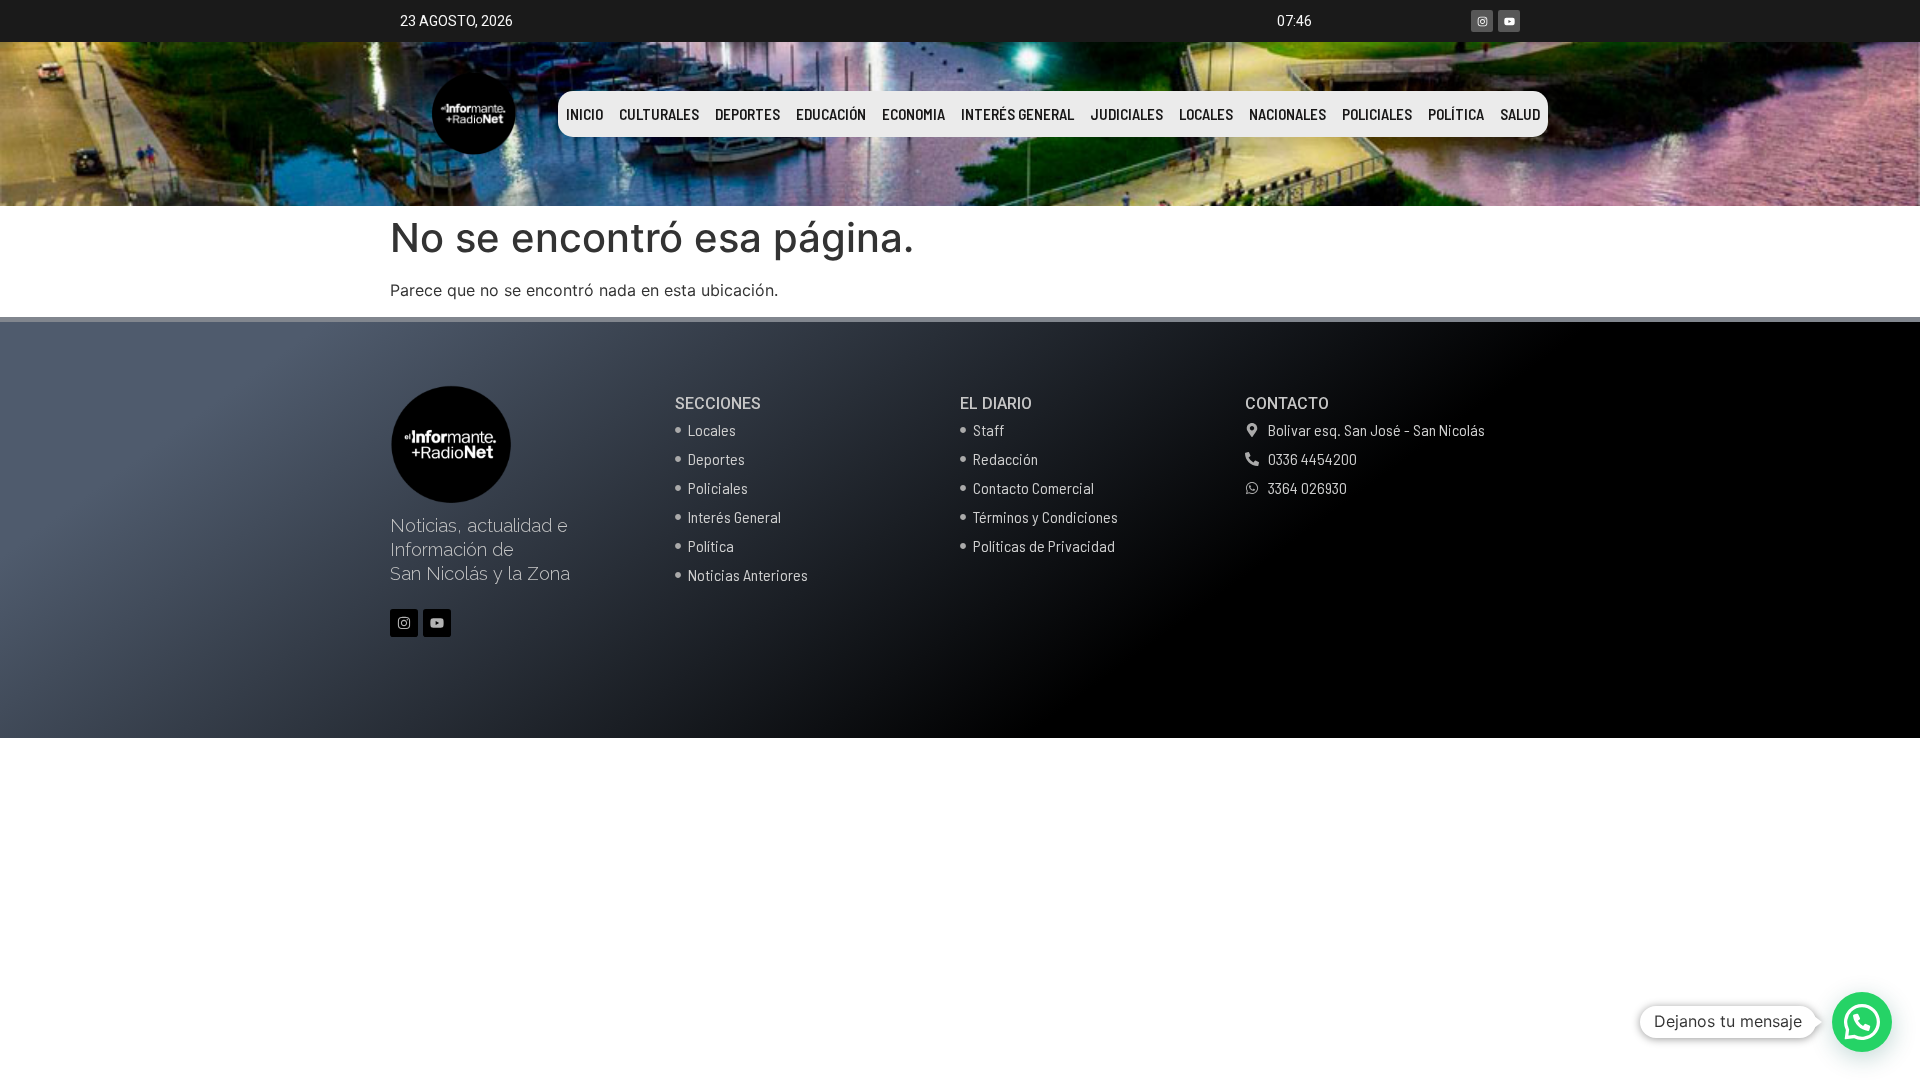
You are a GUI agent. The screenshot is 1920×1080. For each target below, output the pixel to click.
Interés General (1017, 114)
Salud (1520, 114)
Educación (831, 114)
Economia (913, 114)
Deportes (747, 114)
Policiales (1377, 114)
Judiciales (1126, 114)
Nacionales (1287, 114)
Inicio (584, 114)
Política (1456, 114)
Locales (1206, 114)
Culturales (659, 114)
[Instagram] (1482, 21)
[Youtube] (1509, 21)
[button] (1862, 1022)
